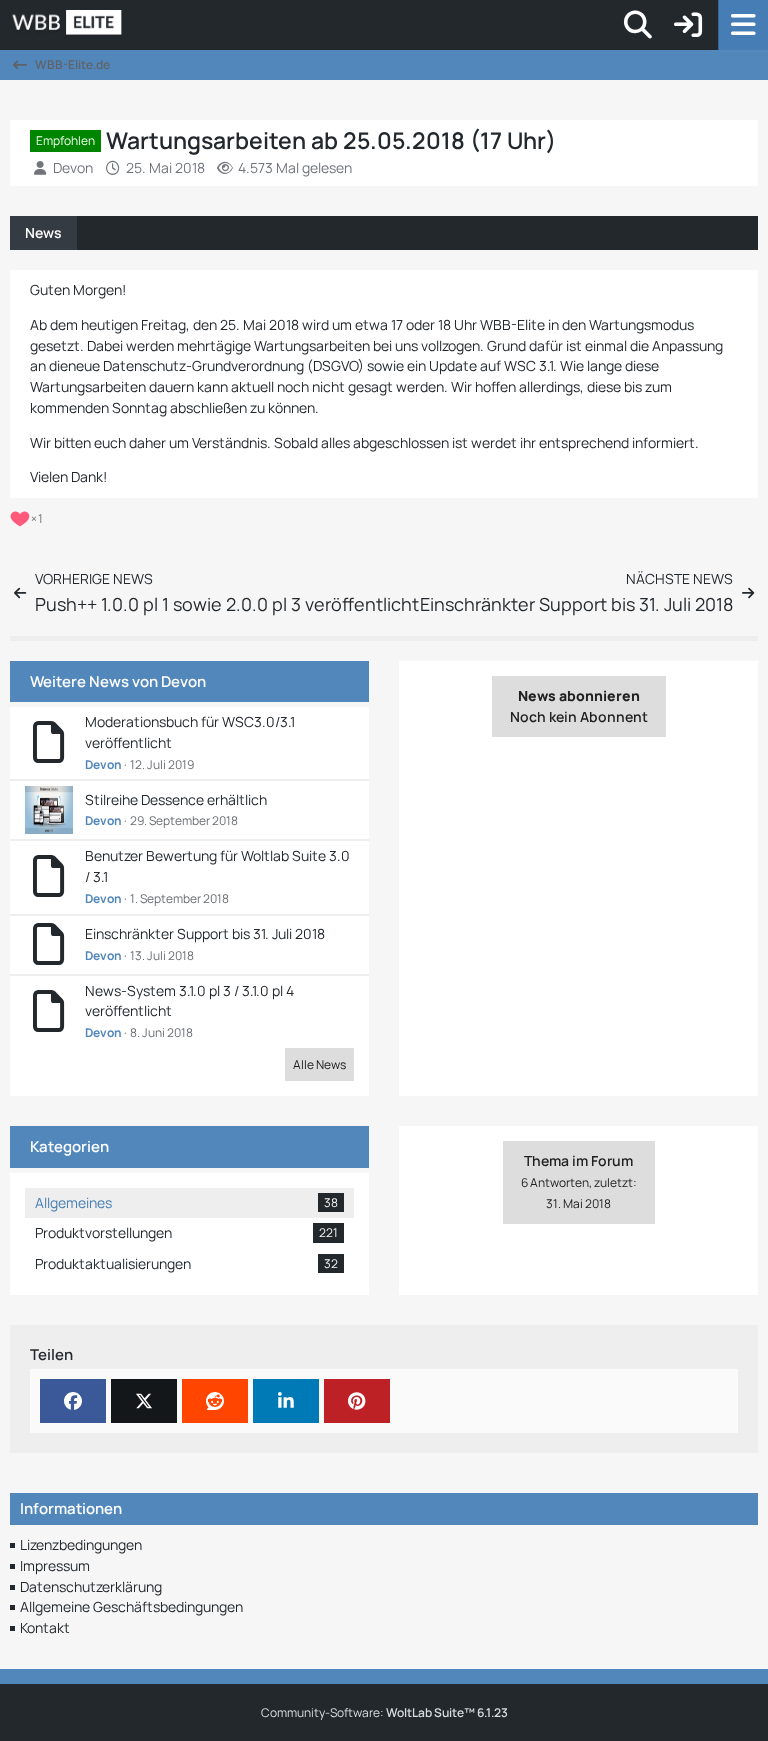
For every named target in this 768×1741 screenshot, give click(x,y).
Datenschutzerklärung (91, 1586)
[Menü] (743, 25)
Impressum (55, 1565)
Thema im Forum (579, 1171)
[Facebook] (73, 1401)
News (43, 232)
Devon (183, 681)
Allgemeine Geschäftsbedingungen (131, 1606)
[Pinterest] (357, 1401)
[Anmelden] (688, 25)
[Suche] (638, 25)
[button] (286, 1401)
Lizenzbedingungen (81, 1544)
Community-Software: (384, 1712)
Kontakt (45, 1627)
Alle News (319, 1064)
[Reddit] (215, 1401)
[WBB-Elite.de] (135, 25)
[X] (144, 1401)
